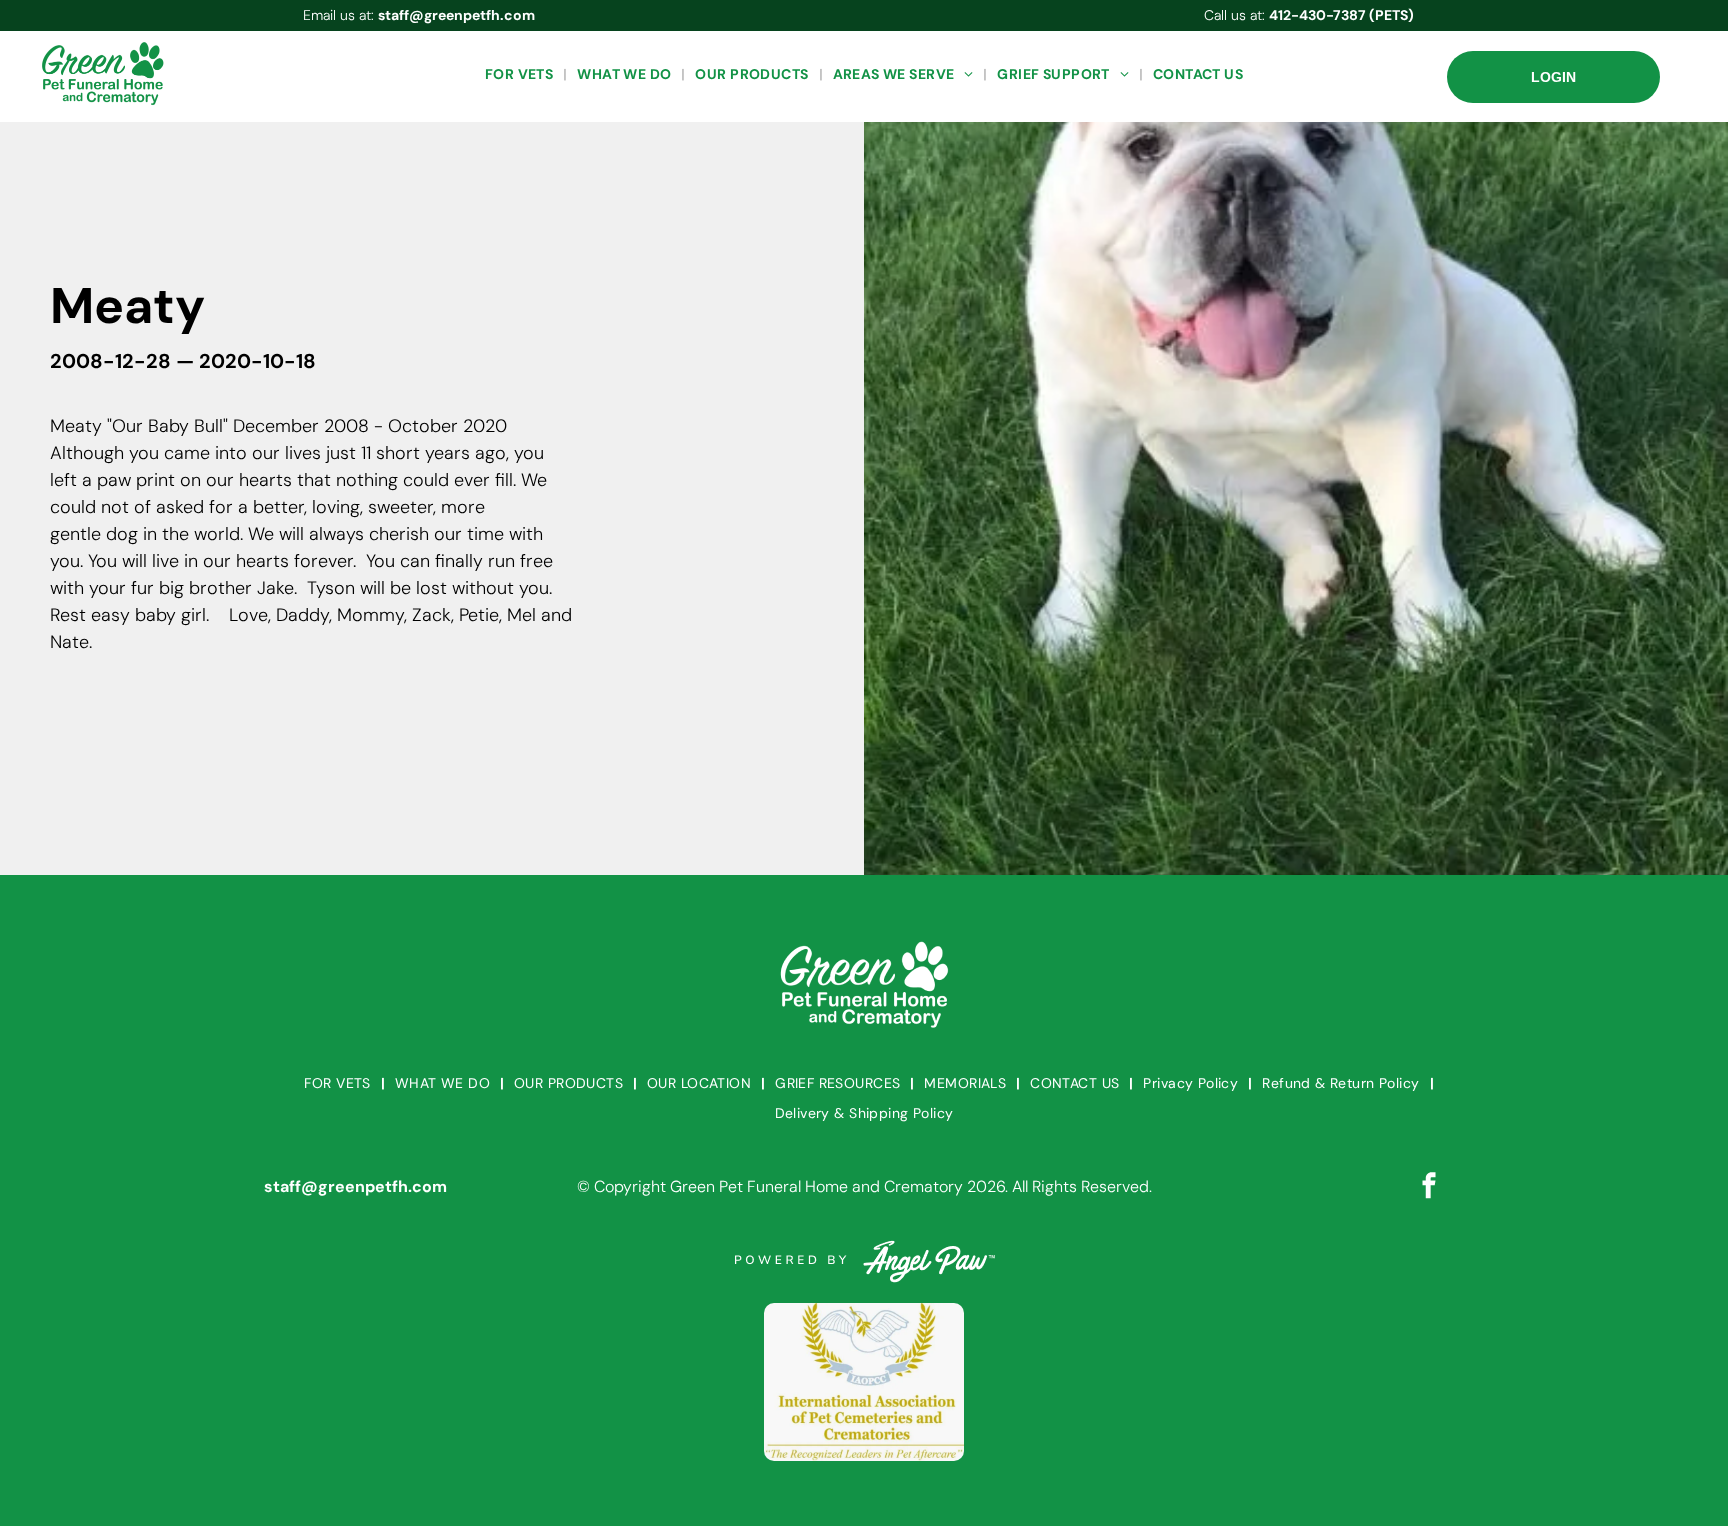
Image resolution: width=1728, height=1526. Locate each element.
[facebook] (1429, 1187)
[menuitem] (521, 74)
